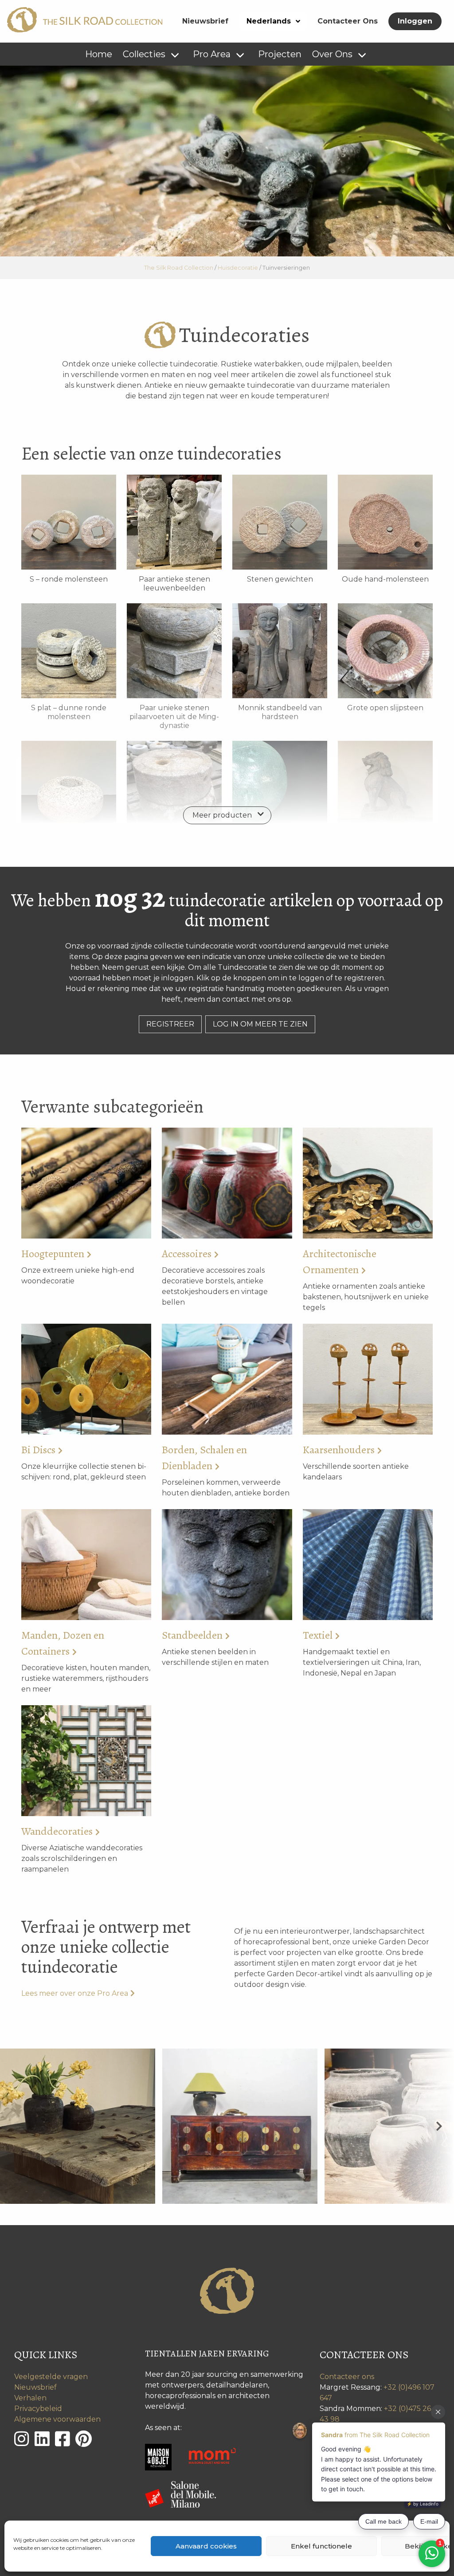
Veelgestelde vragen (51, 2377)
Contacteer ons (347, 2377)
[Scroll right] (439, 2126)
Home (99, 54)
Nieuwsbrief (205, 21)
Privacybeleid (38, 2409)
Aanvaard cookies (206, 2546)
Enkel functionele (321, 2546)
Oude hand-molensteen (385, 579)
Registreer (170, 1024)
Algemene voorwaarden (57, 2419)
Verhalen (30, 2398)
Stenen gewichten (280, 579)
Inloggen (415, 21)
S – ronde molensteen (69, 579)
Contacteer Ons (348, 21)
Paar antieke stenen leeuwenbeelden (174, 584)
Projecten (280, 54)
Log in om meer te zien (260, 1024)
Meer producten (222, 815)
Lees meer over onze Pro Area (75, 1993)
